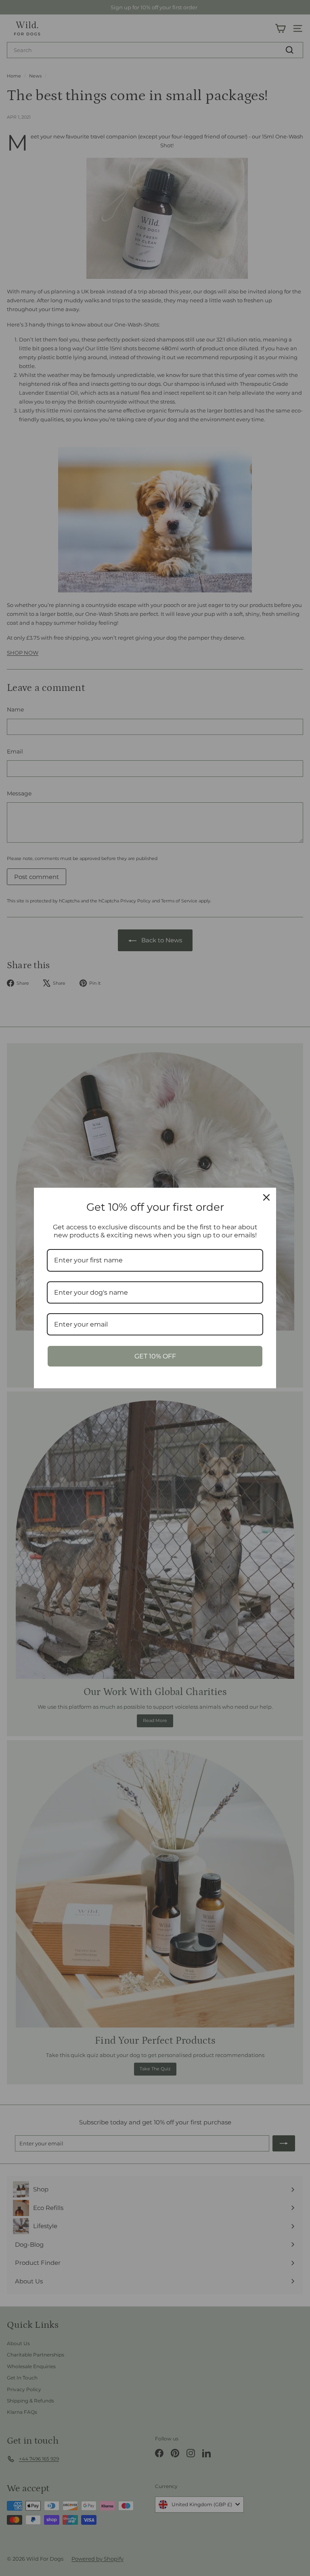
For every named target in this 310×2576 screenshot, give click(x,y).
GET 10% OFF (155, 1356)
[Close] (266, 1197)
